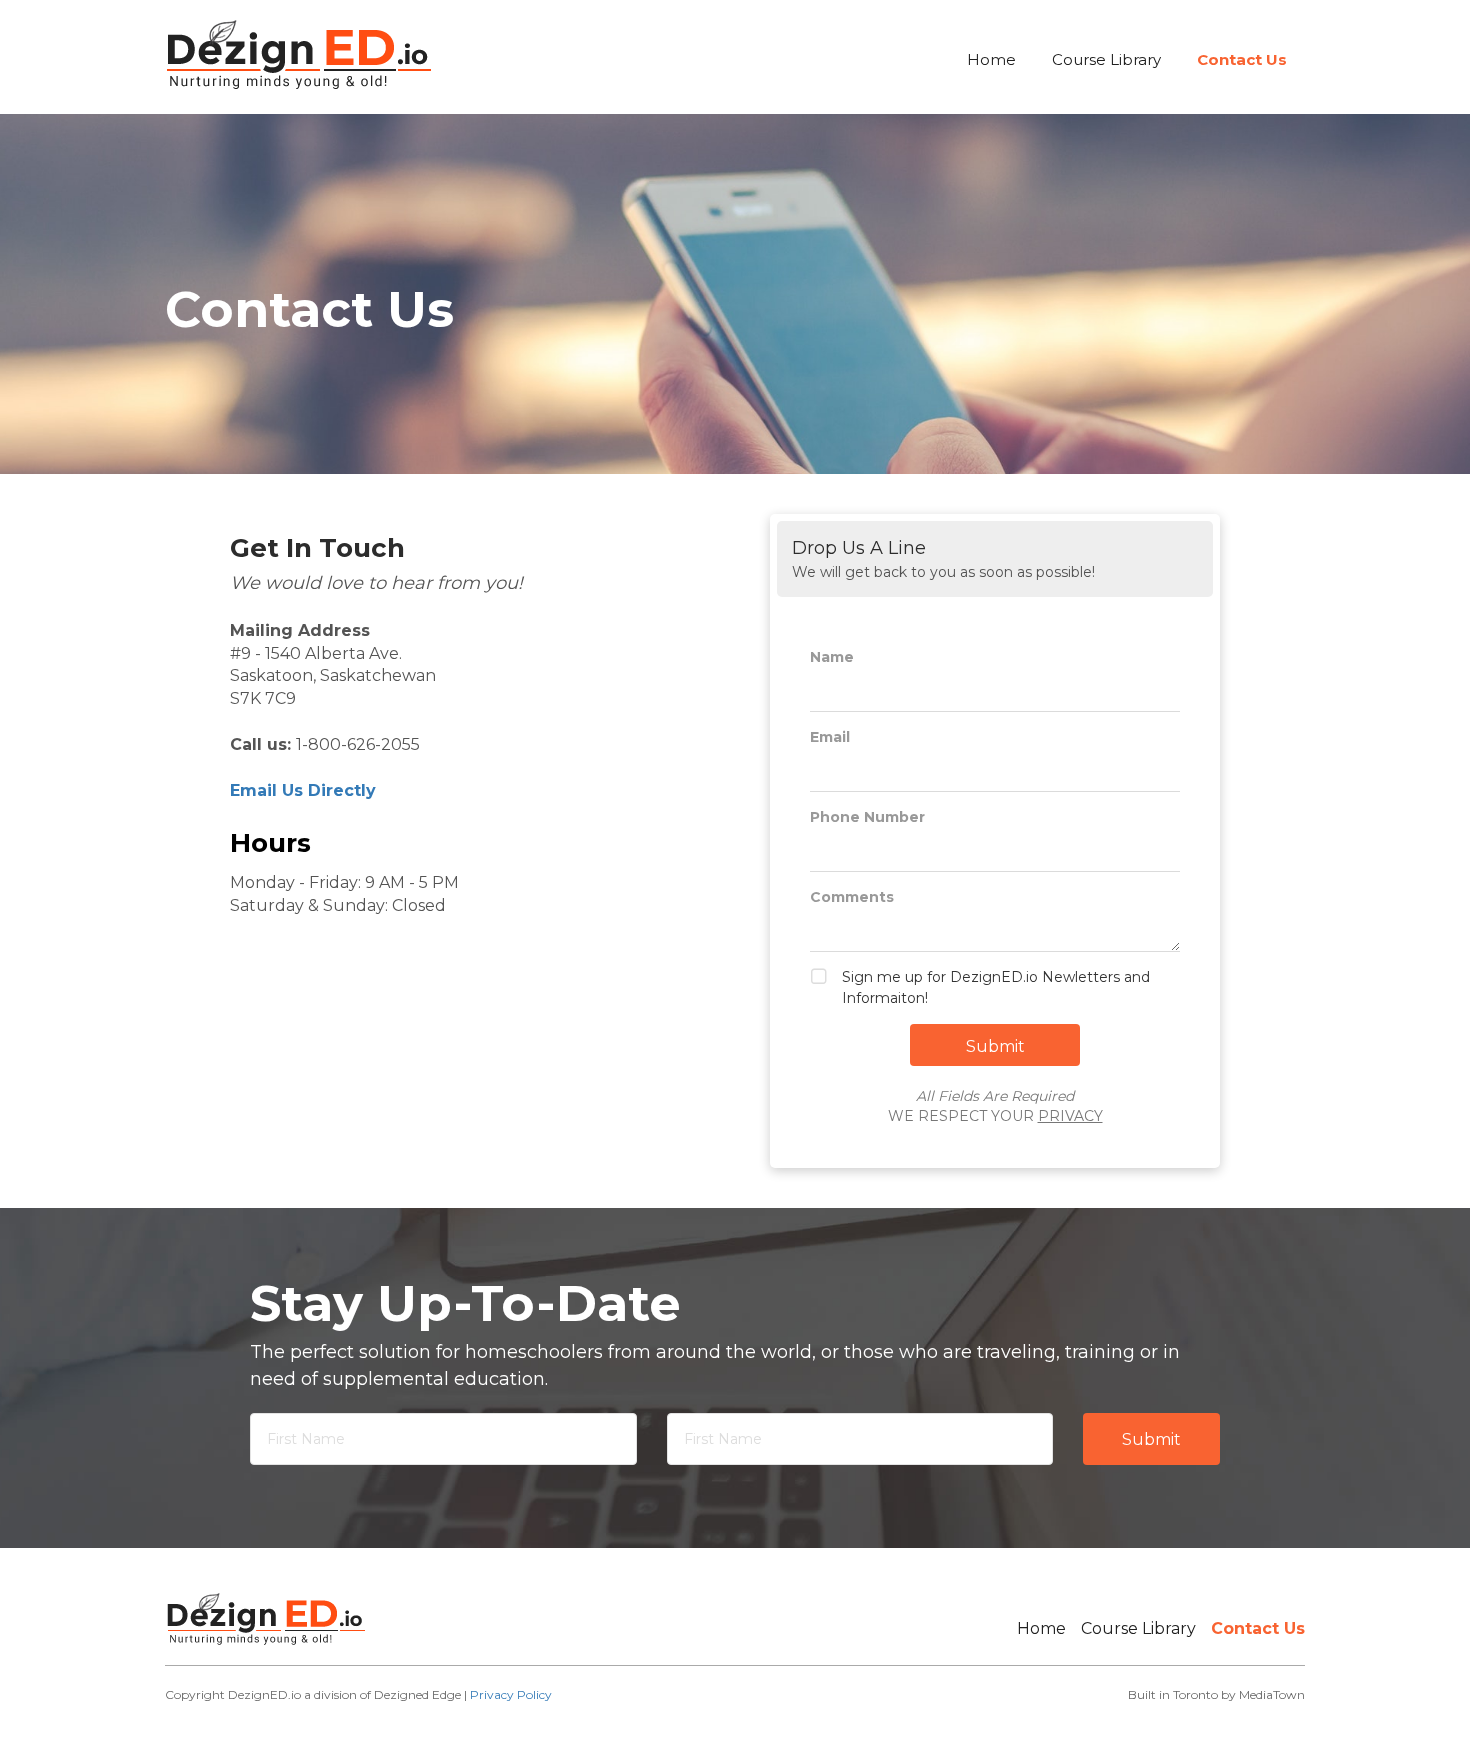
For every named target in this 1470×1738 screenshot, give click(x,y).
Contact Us (1242, 59)
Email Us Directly (303, 790)
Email (830, 737)
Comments (852, 897)
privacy (1070, 1116)
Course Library (1106, 59)
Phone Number (867, 817)
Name (832, 657)
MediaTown (1272, 1694)
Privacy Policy (511, 1694)
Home (991, 59)
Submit (1151, 1439)
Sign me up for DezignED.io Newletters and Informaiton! (996, 987)
